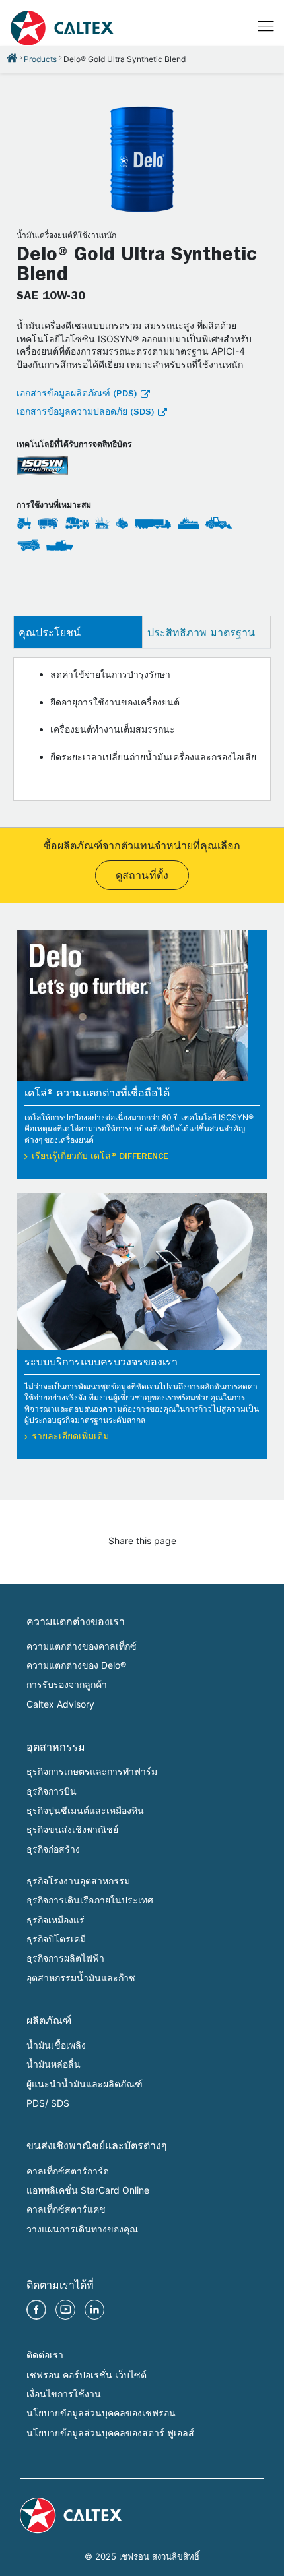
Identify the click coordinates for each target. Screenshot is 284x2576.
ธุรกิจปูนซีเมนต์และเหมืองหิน (85, 1810)
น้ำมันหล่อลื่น (53, 2064)
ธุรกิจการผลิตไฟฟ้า (65, 1958)
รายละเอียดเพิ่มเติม (70, 1437)
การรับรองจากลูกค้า (67, 1684)
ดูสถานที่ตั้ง (142, 877)
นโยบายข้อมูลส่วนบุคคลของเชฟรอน (101, 2413)
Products (40, 59)
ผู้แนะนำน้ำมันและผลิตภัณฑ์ (85, 2084)
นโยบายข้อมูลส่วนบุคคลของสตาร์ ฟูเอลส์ (110, 2433)
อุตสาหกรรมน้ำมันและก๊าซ (81, 1978)
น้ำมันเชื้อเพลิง (56, 2045)
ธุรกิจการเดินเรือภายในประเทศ (90, 1900)
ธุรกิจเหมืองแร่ (55, 1920)
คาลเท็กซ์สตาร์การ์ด (68, 2171)
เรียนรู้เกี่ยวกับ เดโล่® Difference (100, 1157)
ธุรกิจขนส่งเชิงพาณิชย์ (72, 1829)
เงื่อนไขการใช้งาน (64, 2394)
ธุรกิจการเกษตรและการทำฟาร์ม (92, 1771)
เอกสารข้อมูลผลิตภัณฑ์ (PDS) (77, 394)
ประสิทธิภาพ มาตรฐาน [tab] (201, 632)
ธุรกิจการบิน (52, 1791)
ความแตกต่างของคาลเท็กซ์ (82, 1646)
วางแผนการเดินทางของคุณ (82, 2229)
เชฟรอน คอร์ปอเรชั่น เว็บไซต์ (87, 2375)
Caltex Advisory (60, 1704)
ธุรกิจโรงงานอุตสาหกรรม (78, 1881)
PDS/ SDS (48, 2103)
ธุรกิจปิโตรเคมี (56, 1939)
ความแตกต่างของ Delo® (76, 1665)
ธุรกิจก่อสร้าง (53, 1849)
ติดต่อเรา (45, 2355)
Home (12, 58)
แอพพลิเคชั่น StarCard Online (88, 2190)
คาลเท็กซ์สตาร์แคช (66, 2209)
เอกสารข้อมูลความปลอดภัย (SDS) (85, 413)
